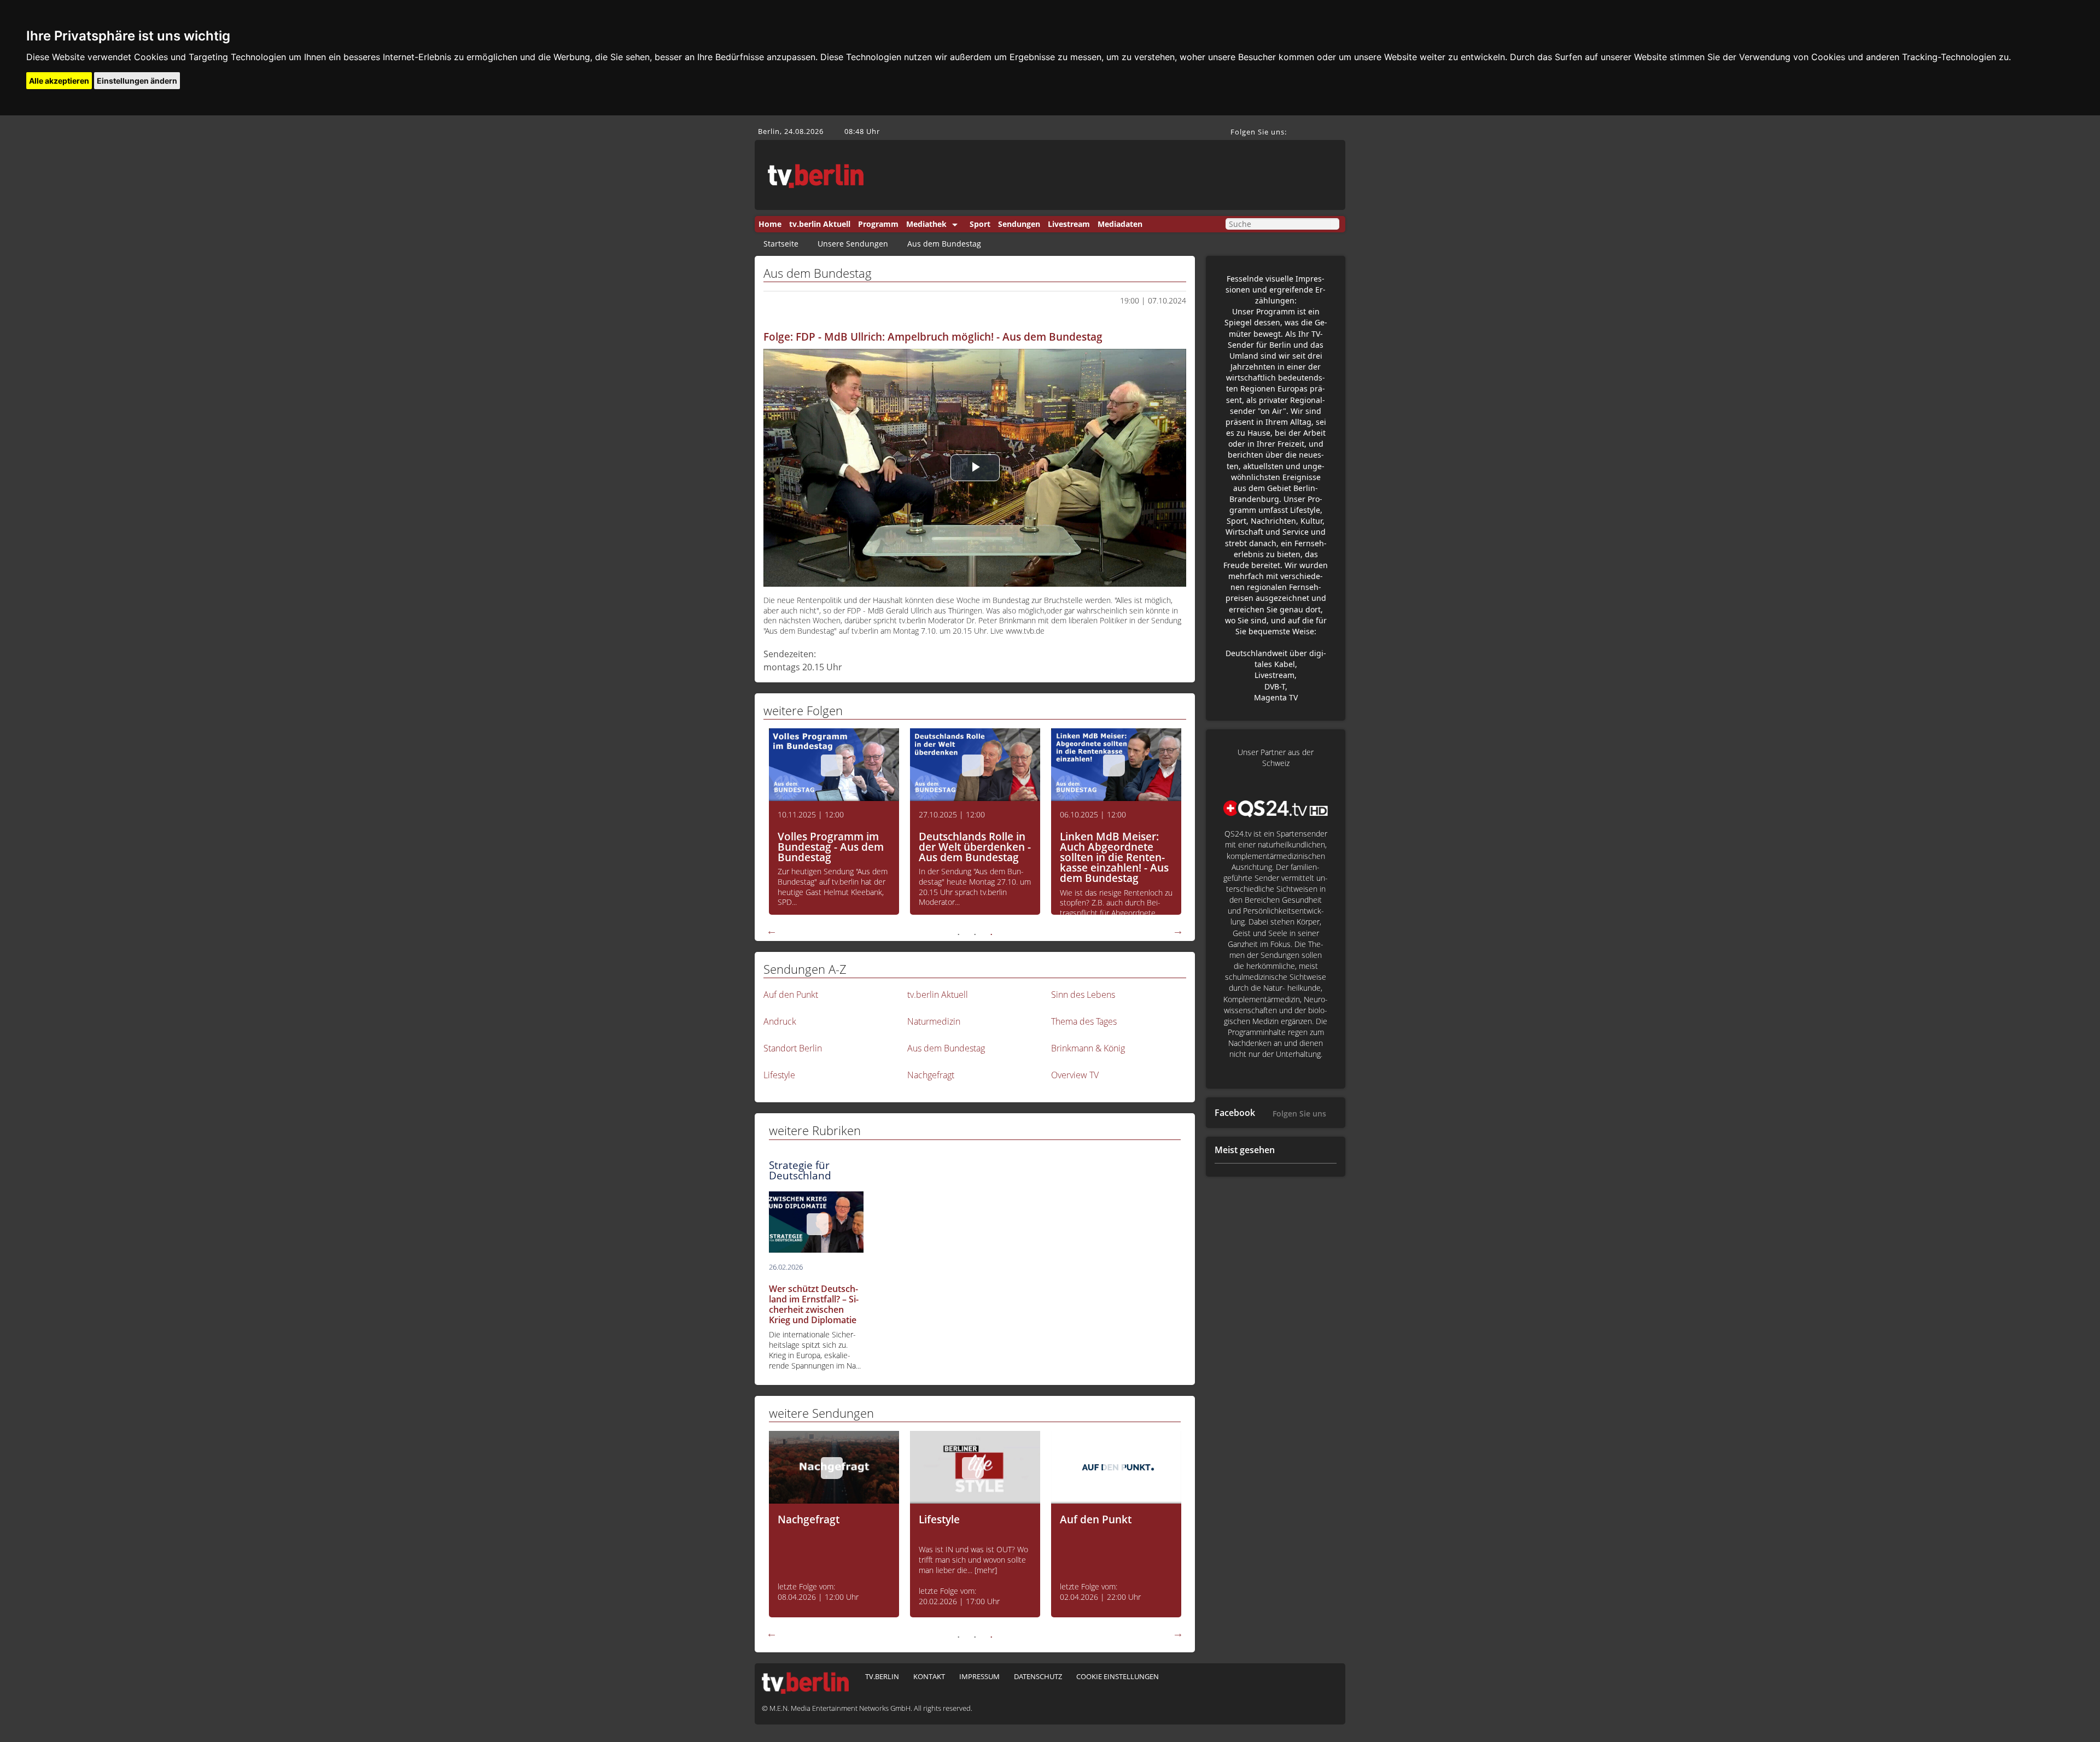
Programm (878, 224)
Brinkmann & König (1088, 1048)
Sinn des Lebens (1083, 995)
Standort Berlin (793, 1048)
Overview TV (1075, 1075)
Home (770, 224)
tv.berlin (882, 1676)
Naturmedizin (934, 1021)
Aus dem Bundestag (944, 244)
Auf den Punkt (791, 995)
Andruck (780, 1021)
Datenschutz (1038, 1676)
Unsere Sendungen (853, 244)
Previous (772, 931)
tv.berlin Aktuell (820, 224)
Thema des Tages (1084, 1021)
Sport (980, 224)
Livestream (1069, 224)
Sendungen (1019, 224)
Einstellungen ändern (137, 81)
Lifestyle (779, 1075)
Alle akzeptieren (59, 81)
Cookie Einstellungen (1118, 1676)
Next (1178, 931)
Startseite (781, 244)
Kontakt (929, 1676)
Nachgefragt (931, 1075)
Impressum (979, 1676)
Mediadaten (1120, 224)
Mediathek (926, 224)
